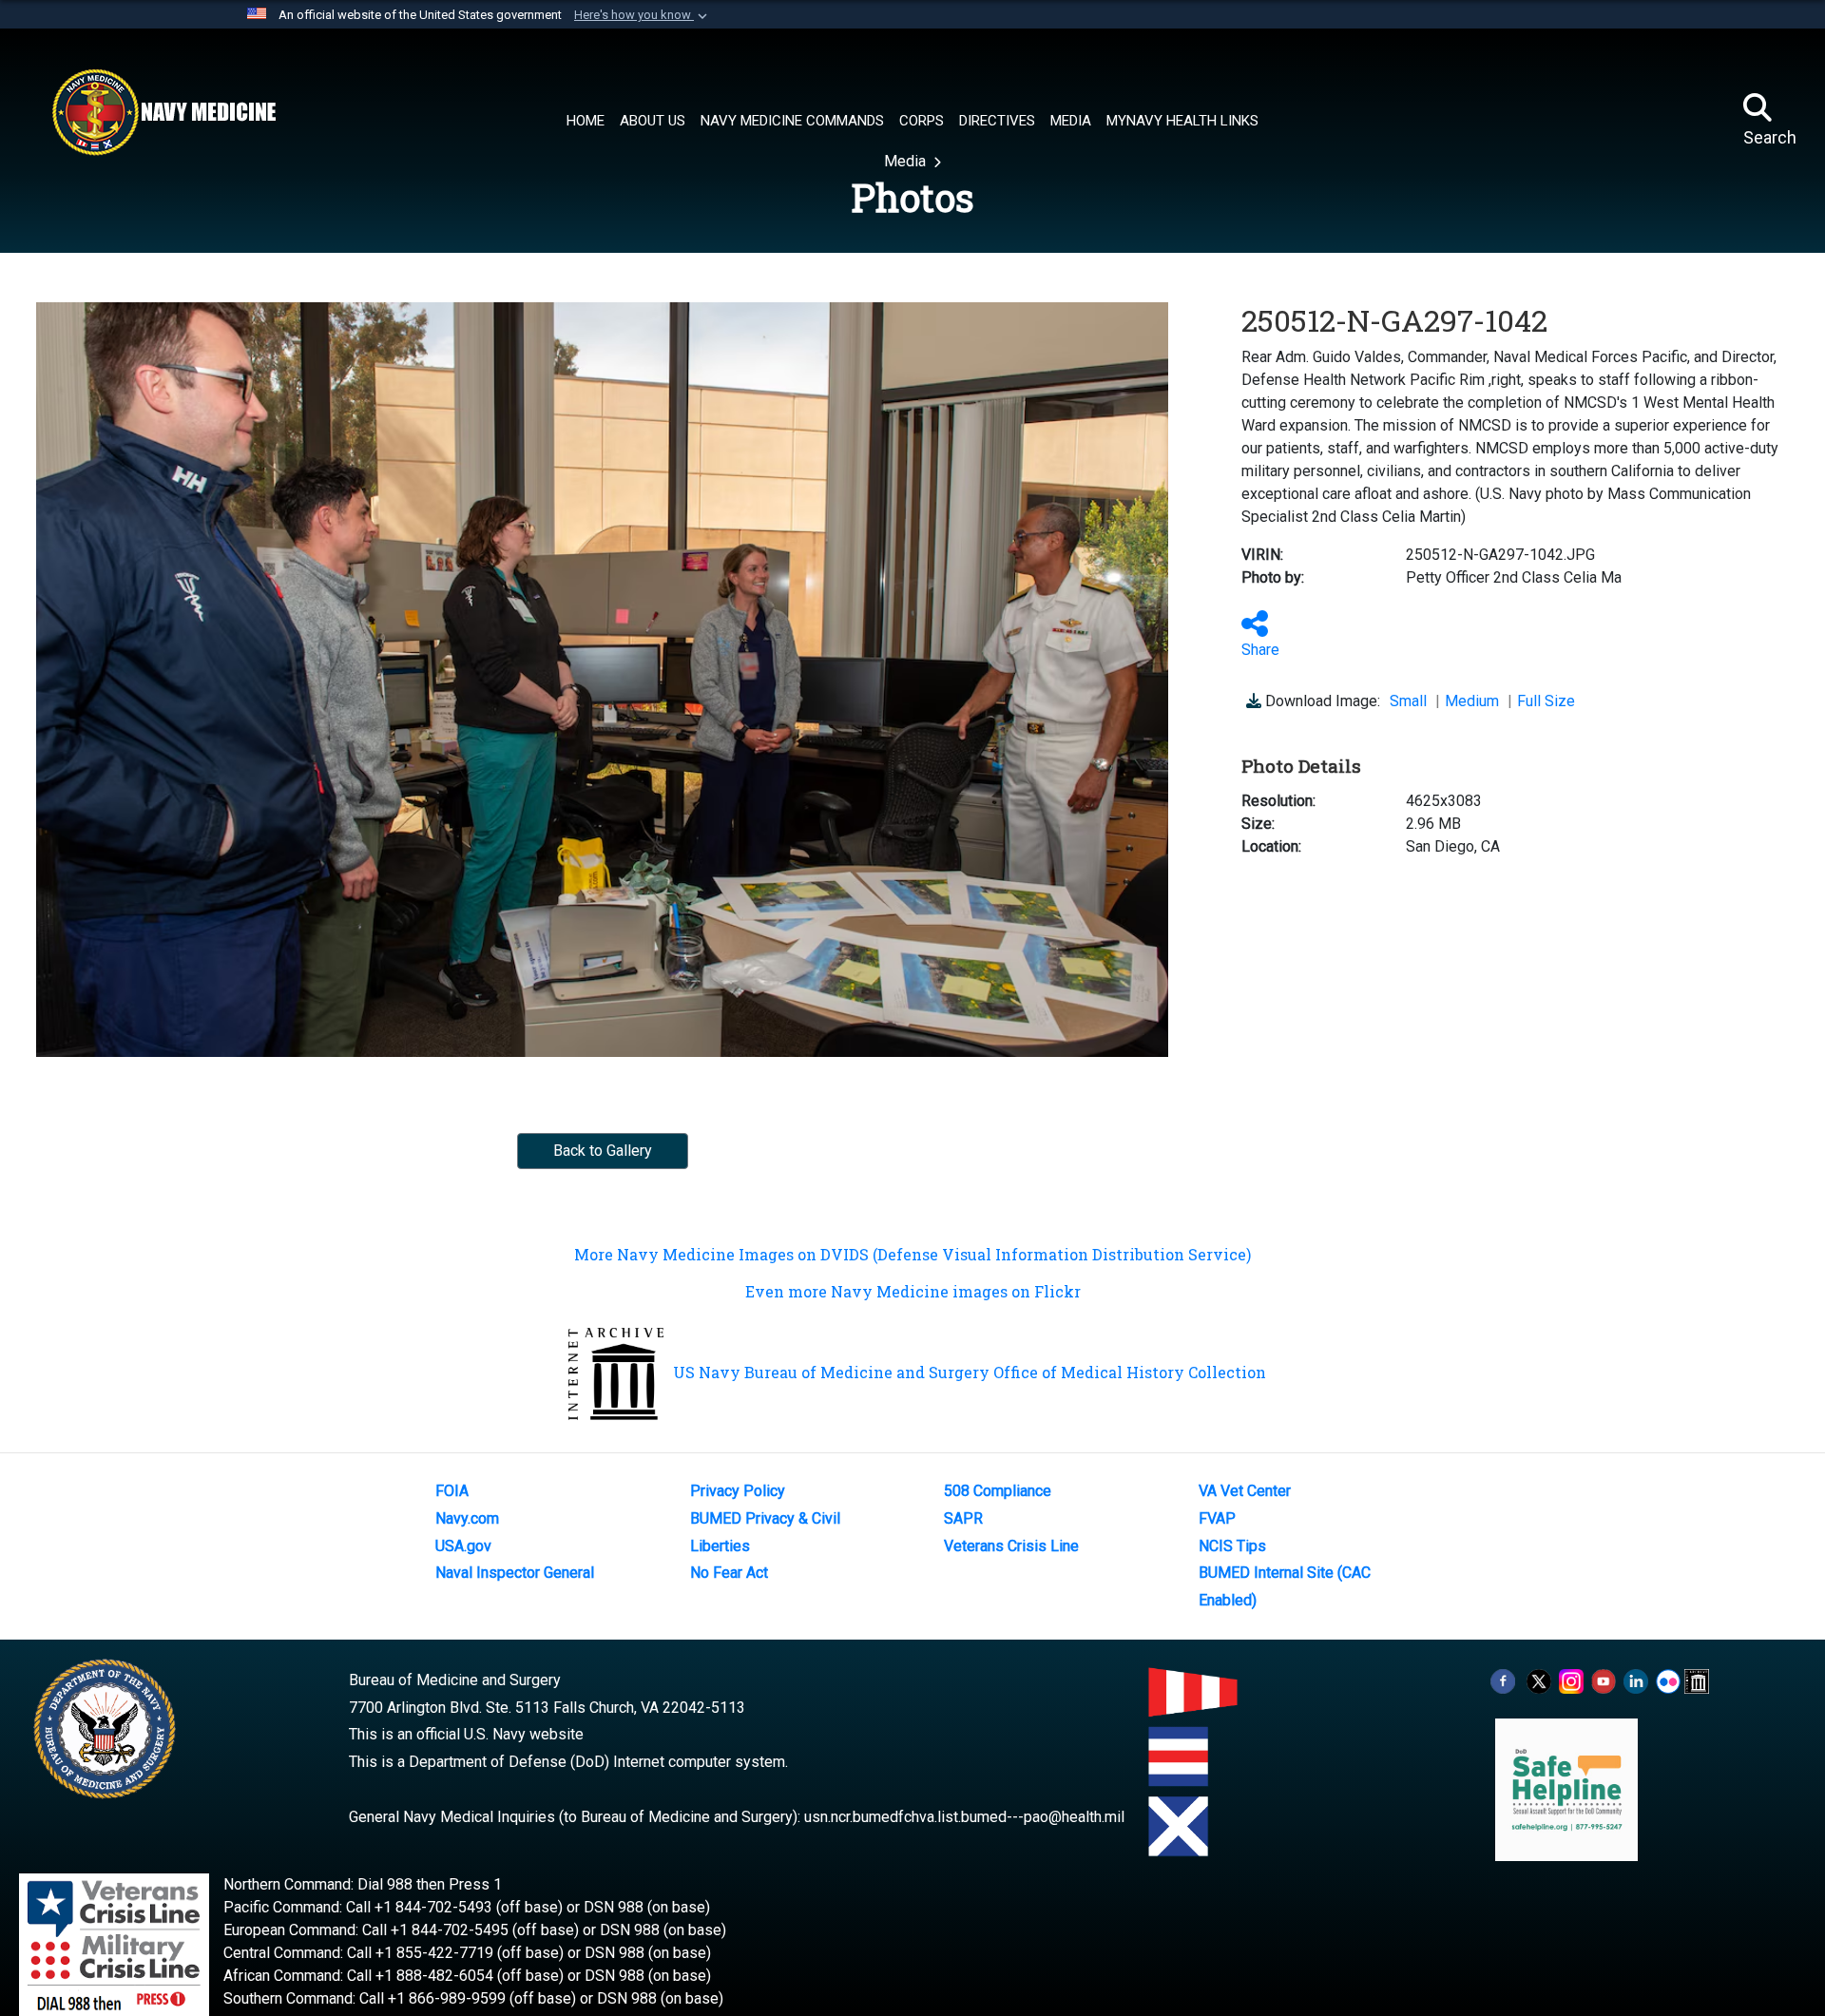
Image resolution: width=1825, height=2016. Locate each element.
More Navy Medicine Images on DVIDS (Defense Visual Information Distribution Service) (912, 1254)
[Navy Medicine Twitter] (1539, 1680)
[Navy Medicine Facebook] (1503, 1680)
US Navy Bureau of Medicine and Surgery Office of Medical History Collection (970, 1372)
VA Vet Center (1245, 1491)
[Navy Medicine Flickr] (1668, 1680)
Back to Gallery (603, 1151)
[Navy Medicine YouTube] (1604, 1680)
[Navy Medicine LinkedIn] (1636, 1680)
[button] (643, 15)
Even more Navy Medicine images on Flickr (913, 1291)
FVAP (1217, 1518)
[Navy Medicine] (163, 112)
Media (907, 161)
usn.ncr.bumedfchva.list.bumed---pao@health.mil (964, 1817)
